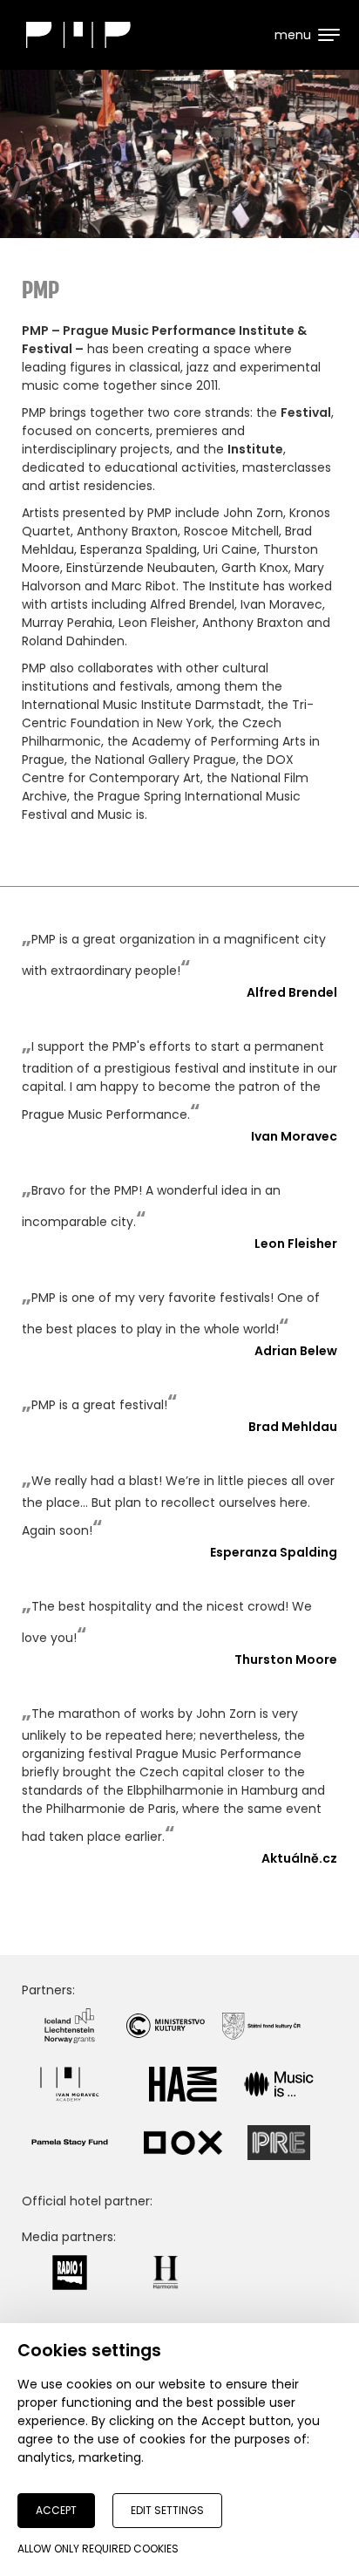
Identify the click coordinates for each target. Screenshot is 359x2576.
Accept (56, 2510)
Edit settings (167, 2510)
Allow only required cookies (98, 2549)
